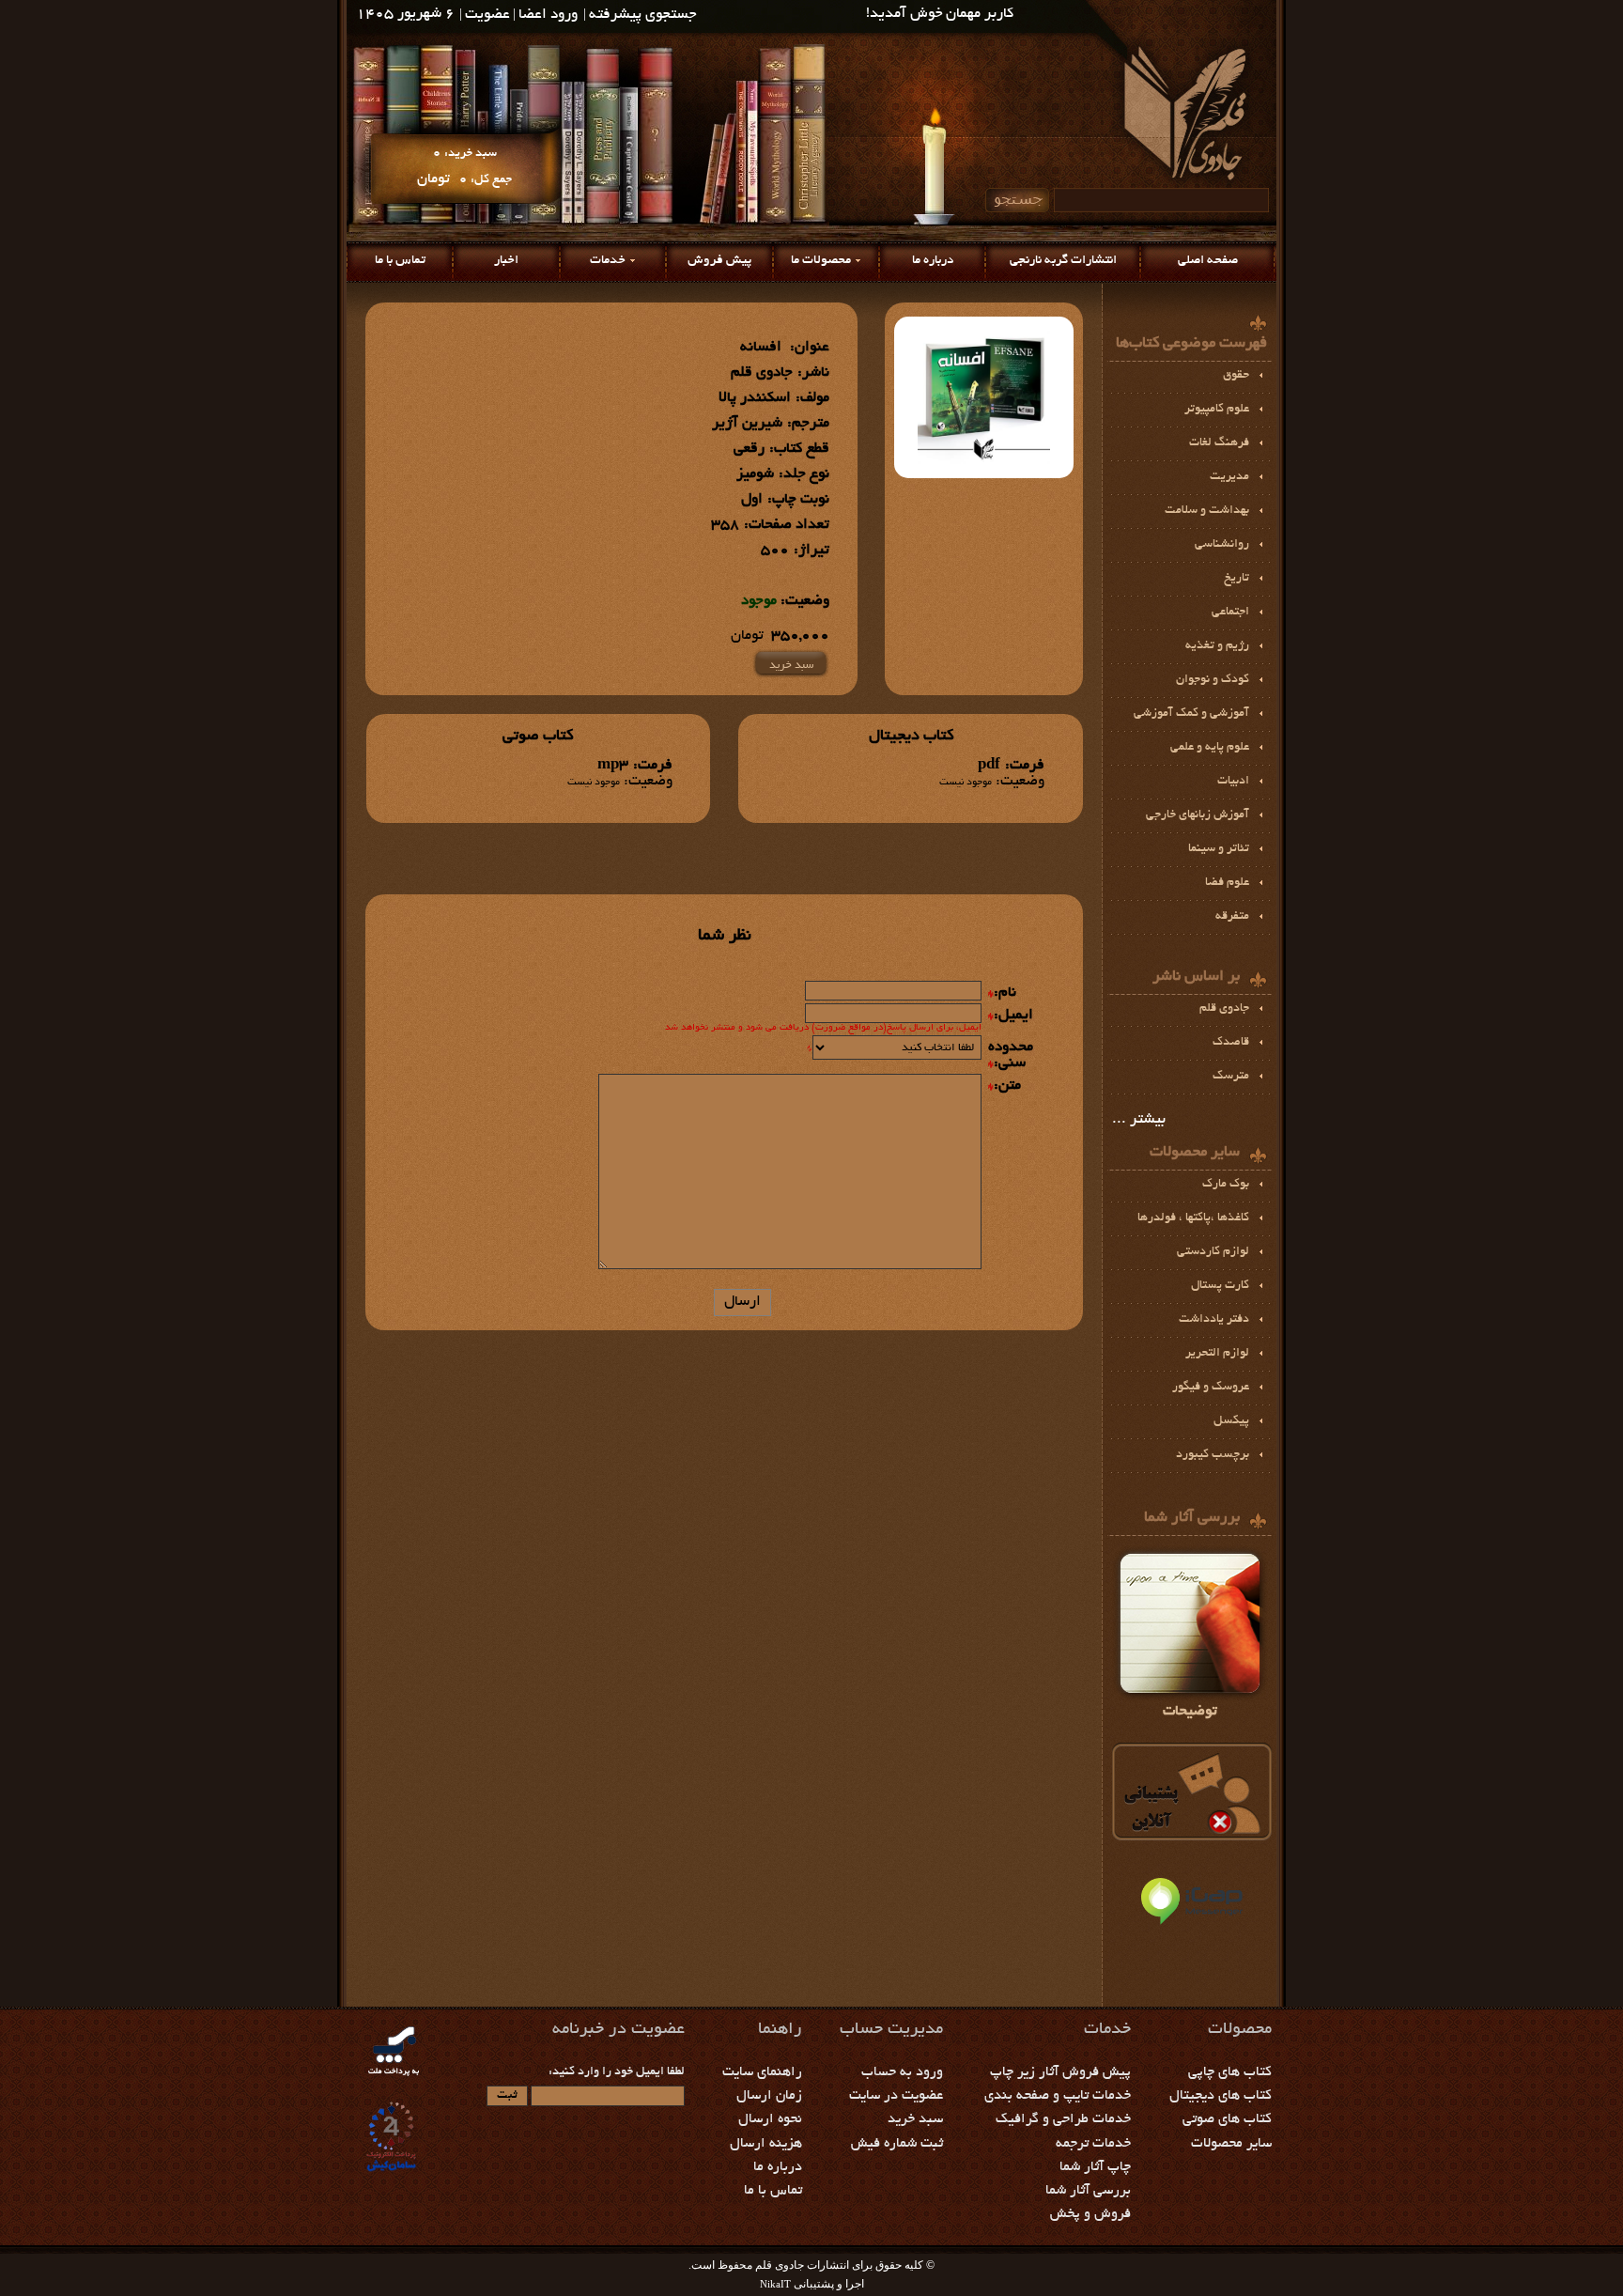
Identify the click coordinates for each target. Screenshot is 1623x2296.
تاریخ (1237, 579)
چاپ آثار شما (1095, 2167)
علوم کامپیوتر (1217, 410)
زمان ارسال (769, 2096)
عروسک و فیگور (1211, 1388)
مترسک (1231, 1077)
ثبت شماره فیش (897, 2144)
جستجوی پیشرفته (643, 16)
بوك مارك (1226, 1185)
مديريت (1229, 477)
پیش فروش (719, 261)
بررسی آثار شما (1088, 2191)
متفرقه (1232, 917)
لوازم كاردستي (1213, 1252)
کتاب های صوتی (1227, 2119)
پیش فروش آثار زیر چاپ (1060, 2072)
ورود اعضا (548, 16)
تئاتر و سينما (1219, 849)
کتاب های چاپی (1230, 2072)
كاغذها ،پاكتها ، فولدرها (1193, 1218)
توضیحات (1190, 1712)
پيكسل (1231, 1421)
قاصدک (1231, 1043)
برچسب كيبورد (1213, 1455)
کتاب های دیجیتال (1221, 2096)
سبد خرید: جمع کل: (464, 167)
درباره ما (933, 261)
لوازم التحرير (1217, 1354)
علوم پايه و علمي (1210, 748)
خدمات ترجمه (1093, 2144)
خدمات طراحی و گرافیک (1063, 2119)
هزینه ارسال (766, 2144)
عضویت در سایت (896, 2096)
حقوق (1236, 376)
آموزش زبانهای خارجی (1198, 815)
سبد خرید (791, 666)
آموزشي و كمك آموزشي (1191, 714)
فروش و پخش (1090, 2214)
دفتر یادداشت (1214, 1320)
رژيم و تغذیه (1217, 646)
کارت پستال (1220, 1286)
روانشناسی (1222, 545)
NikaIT (775, 2284)
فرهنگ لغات (1219, 443)
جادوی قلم (1224, 1009)
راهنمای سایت (762, 2072)
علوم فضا (1227, 883)
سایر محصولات (1231, 2144)
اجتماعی (1230, 613)
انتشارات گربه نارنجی (1063, 261)
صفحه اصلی (1208, 261)
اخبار (506, 261)
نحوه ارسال (770, 2119)
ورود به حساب (902, 2072)
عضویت (487, 16)
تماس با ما (400, 261)
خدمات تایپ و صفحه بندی (1058, 2096)
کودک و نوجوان (1213, 680)
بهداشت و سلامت (1207, 511)
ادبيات (1233, 782)
